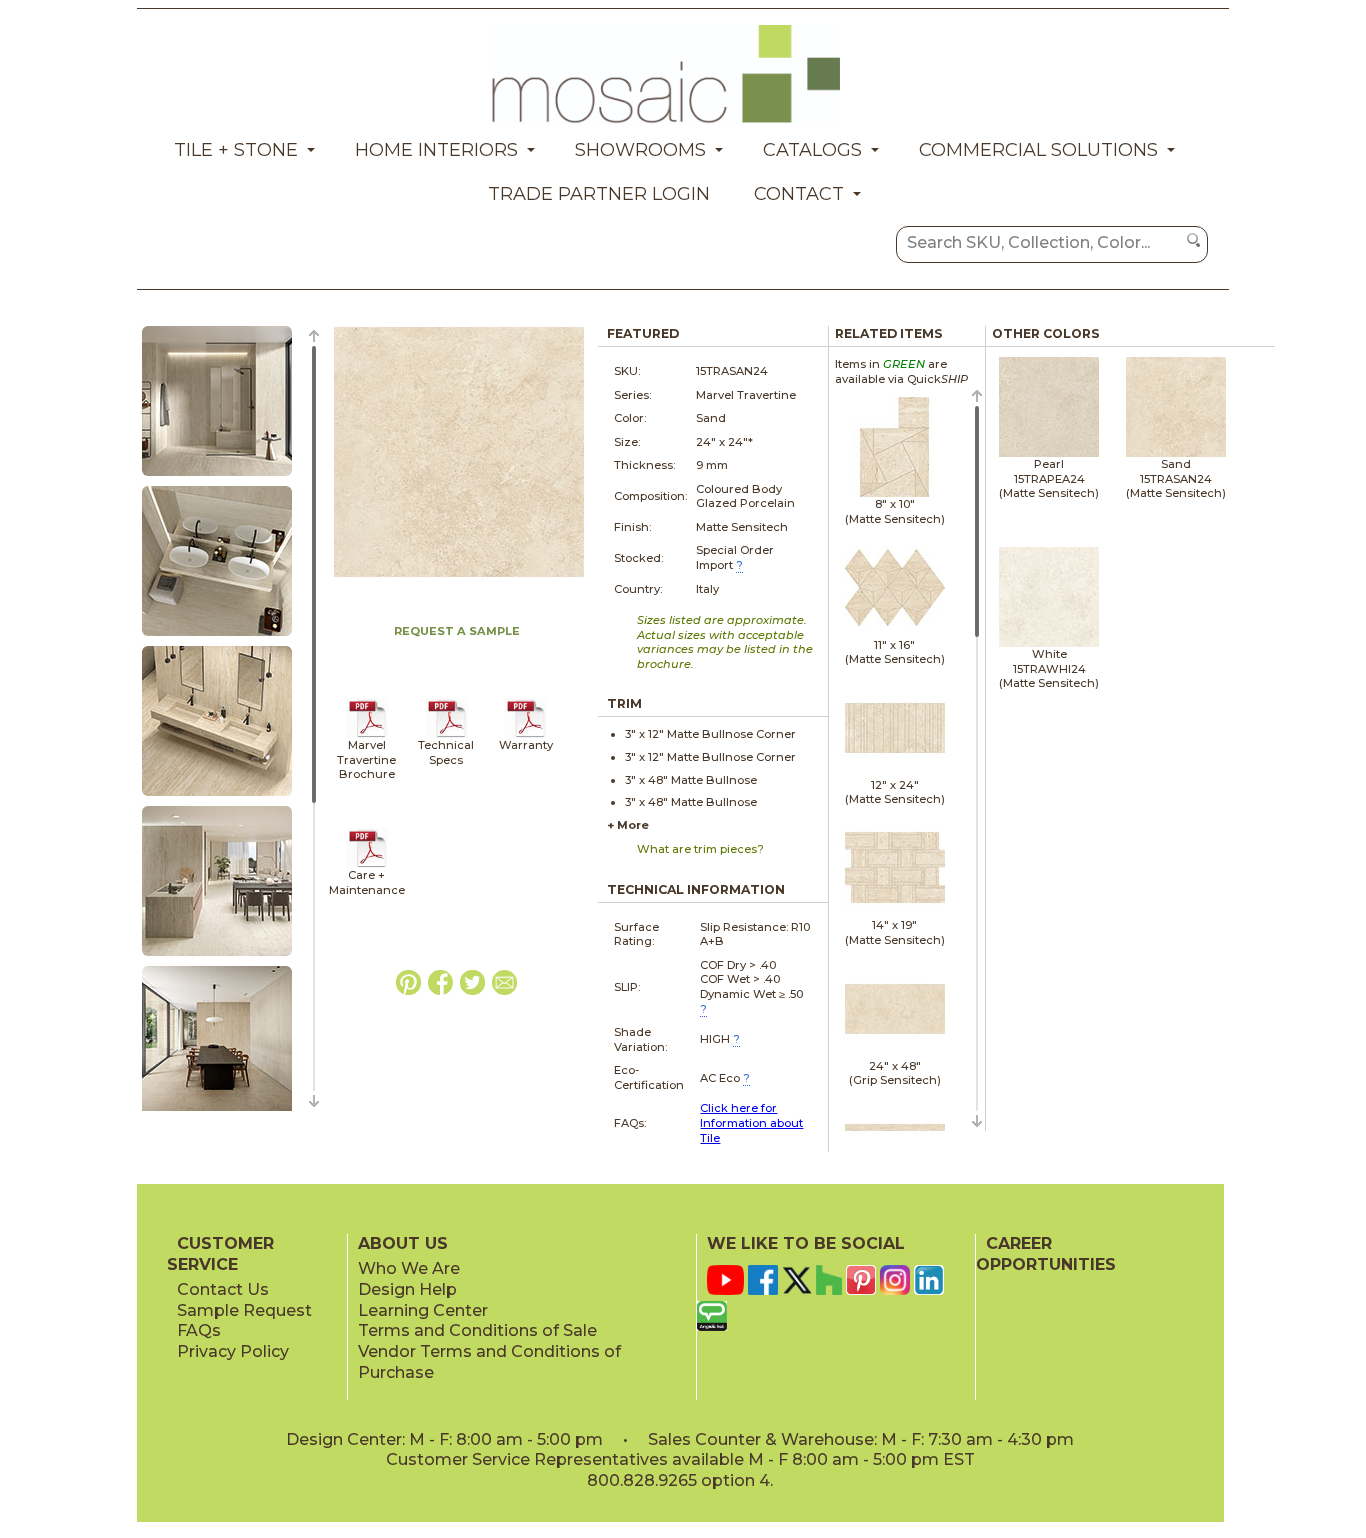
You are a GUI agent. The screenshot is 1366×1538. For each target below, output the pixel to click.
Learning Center (423, 1310)
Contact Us (223, 1289)
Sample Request (244, 1310)
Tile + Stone (236, 150)
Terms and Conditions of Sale (477, 1330)
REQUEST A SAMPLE (457, 631)
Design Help (407, 1289)
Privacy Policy (233, 1351)
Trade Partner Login (599, 194)
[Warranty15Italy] (525, 734)
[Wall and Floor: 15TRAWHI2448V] (217, 957)
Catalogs (812, 150)
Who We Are (409, 1268)
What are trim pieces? (700, 849)
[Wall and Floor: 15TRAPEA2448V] (217, 477)
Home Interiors (436, 150)
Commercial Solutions (1038, 150)
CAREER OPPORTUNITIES (1046, 1254)
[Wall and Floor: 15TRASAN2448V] (217, 797)
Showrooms (640, 150)
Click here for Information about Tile (751, 1122)
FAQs (199, 1330)
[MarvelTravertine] (367, 734)
